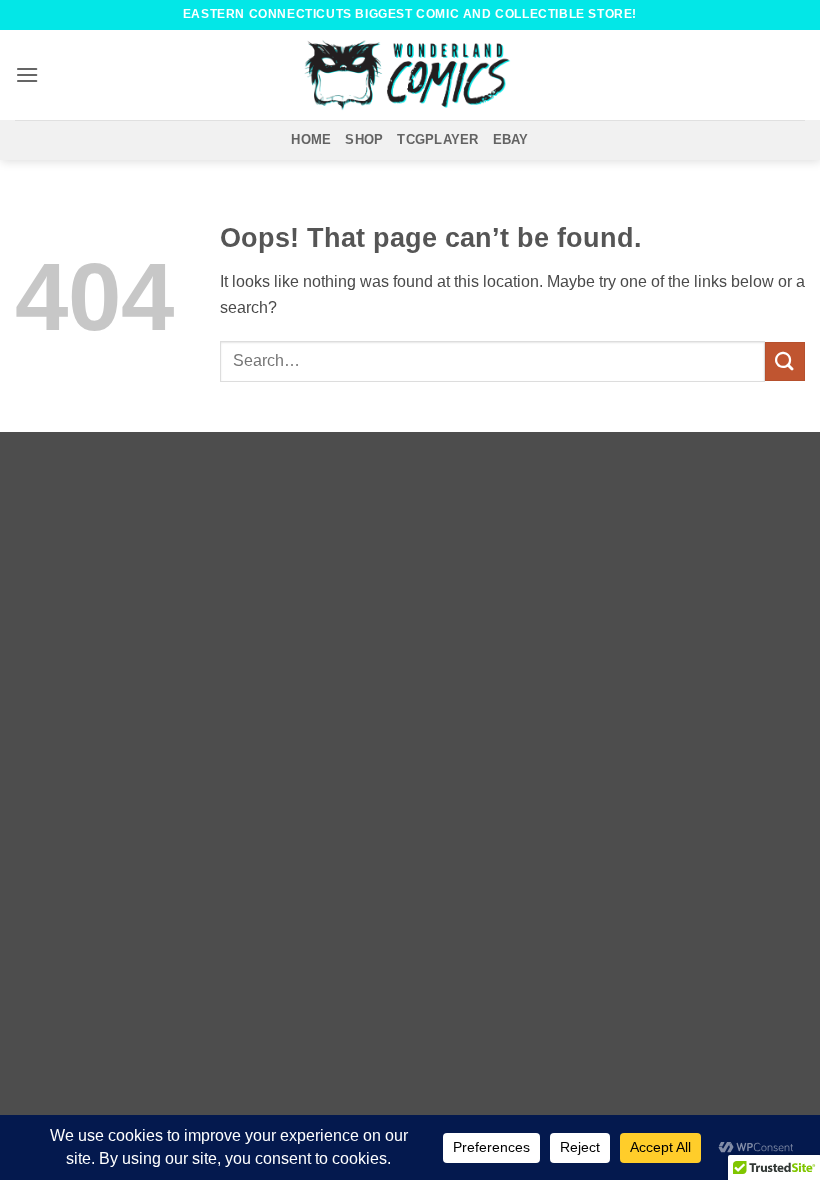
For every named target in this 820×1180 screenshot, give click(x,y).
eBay (511, 139)
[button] (27, 74)
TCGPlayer (437, 139)
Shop (364, 139)
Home (311, 139)
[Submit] (785, 361)
